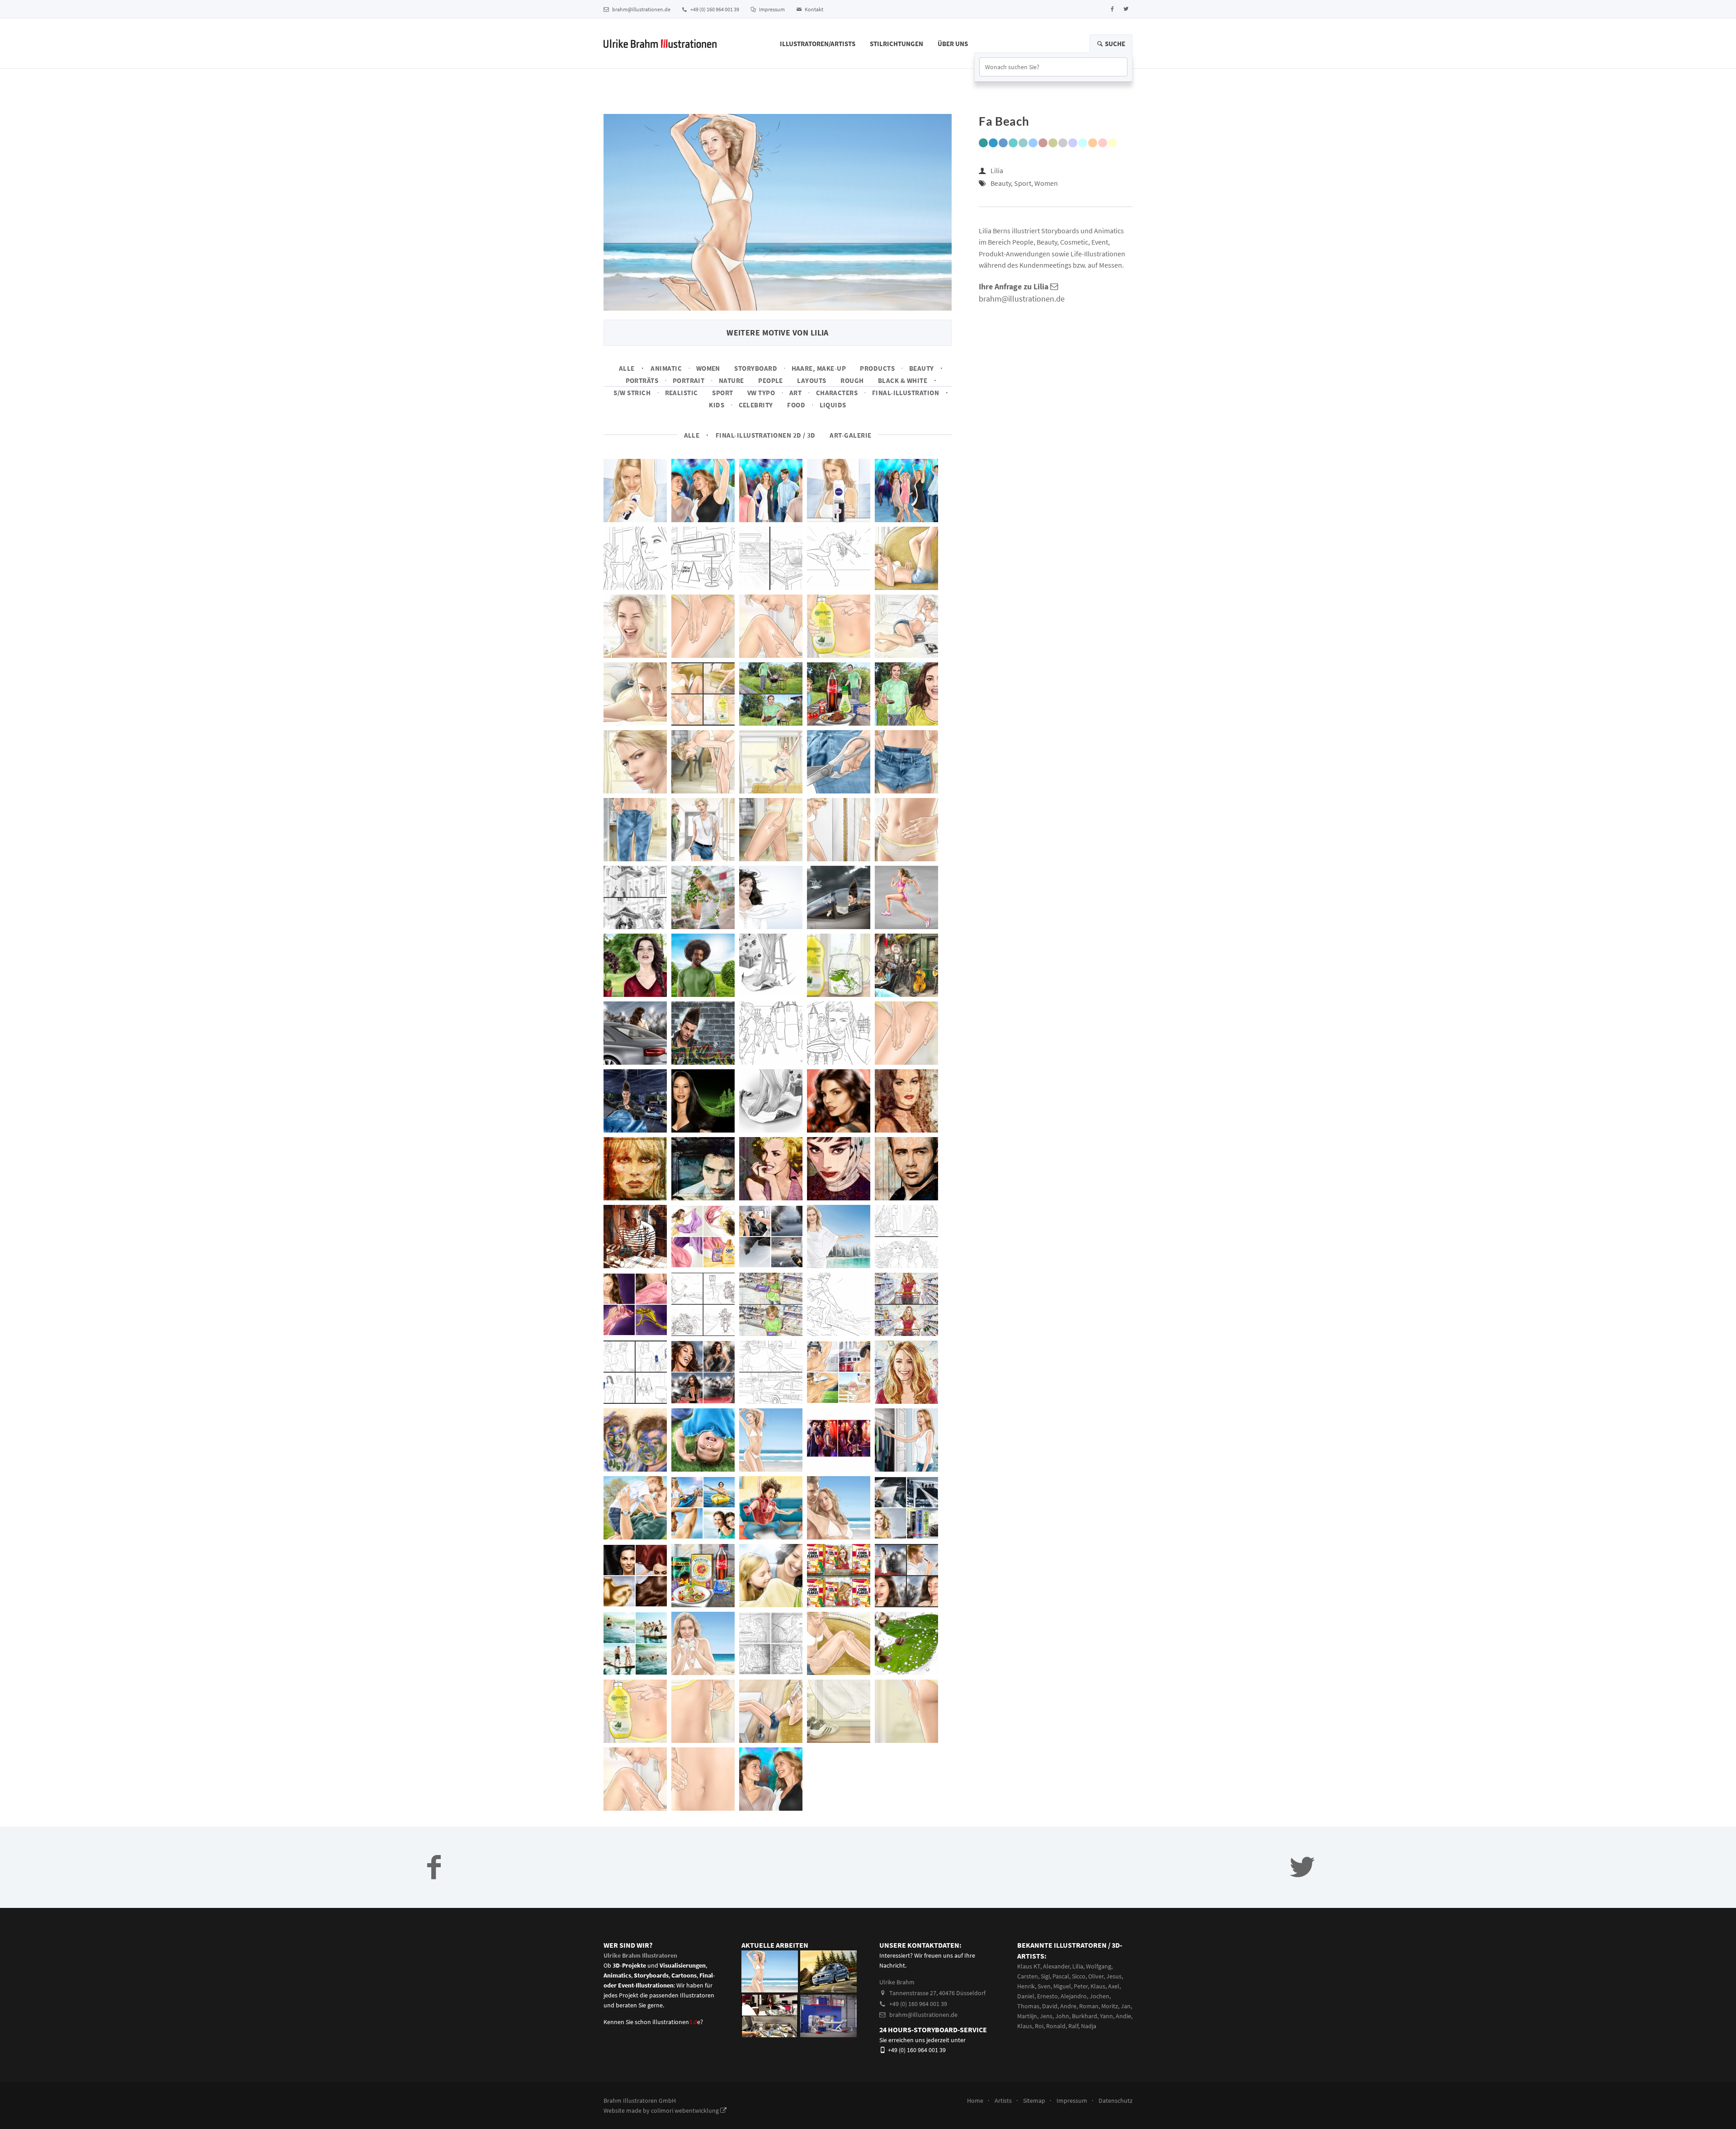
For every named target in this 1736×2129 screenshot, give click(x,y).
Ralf (1073, 2026)
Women (708, 368)
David (1050, 2006)
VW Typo (761, 393)
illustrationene (676, 2022)
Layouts (811, 380)
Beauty (922, 368)
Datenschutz (1116, 2101)
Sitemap (1034, 2101)
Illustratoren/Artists (818, 44)
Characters (837, 393)
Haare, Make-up (819, 368)
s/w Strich (632, 393)
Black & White (903, 380)
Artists (1003, 2101)
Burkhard (1085, 2016)
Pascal (1061, 1976)
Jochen (1099, 1996)
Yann (1106, 2016)
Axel (1114, 1986)
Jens (1046, 2016)
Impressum (771, 9)
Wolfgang (1099, 1966)
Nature (731, 380)
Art (795, 393)
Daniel (1026, 1996)
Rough (852, 380)
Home (975, 2101)
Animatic (666, 368)
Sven (1044, 1986)
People (771, 380)
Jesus (1114, 1976)
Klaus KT (1029, 1966)
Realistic (682, 393)
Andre (1068, 2006)
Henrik (1026, 1986)
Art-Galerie (850, 435)
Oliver (1096, 1976)
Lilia (997, 170)
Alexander (1056, 1966)
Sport (722, 393)
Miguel (1062, 1986)
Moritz (1110, 2006)
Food (796, 405)
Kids (717, 405)
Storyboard (756, 368)
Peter (1081, 1986)
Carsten (1028, 1976)
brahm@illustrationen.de (641, 9)
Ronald (1056, 2026)
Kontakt (814, 9)
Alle (627, 368)
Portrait (689, 380)
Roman (1089, 2006)
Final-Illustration (906, 393)
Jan (1126, 2006)
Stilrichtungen (896, 44)
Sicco (1079, 1976)
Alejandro (1074, 1996)
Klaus (1098, 1986)
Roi (1039, 2026)
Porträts (642, 380)
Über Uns (953, 44)
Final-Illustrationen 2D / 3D (766, 435)
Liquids (833, 405)
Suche (1114, 44)
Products (877, 368)
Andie (1123, 2016)
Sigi (1045, 1976)
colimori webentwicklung (686, 2110)
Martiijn (1027, 2016)
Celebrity (756, 405)
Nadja (1089, 2026)
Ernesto (1047, 1996)
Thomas (1028, 2006)
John (1062, 2016)
